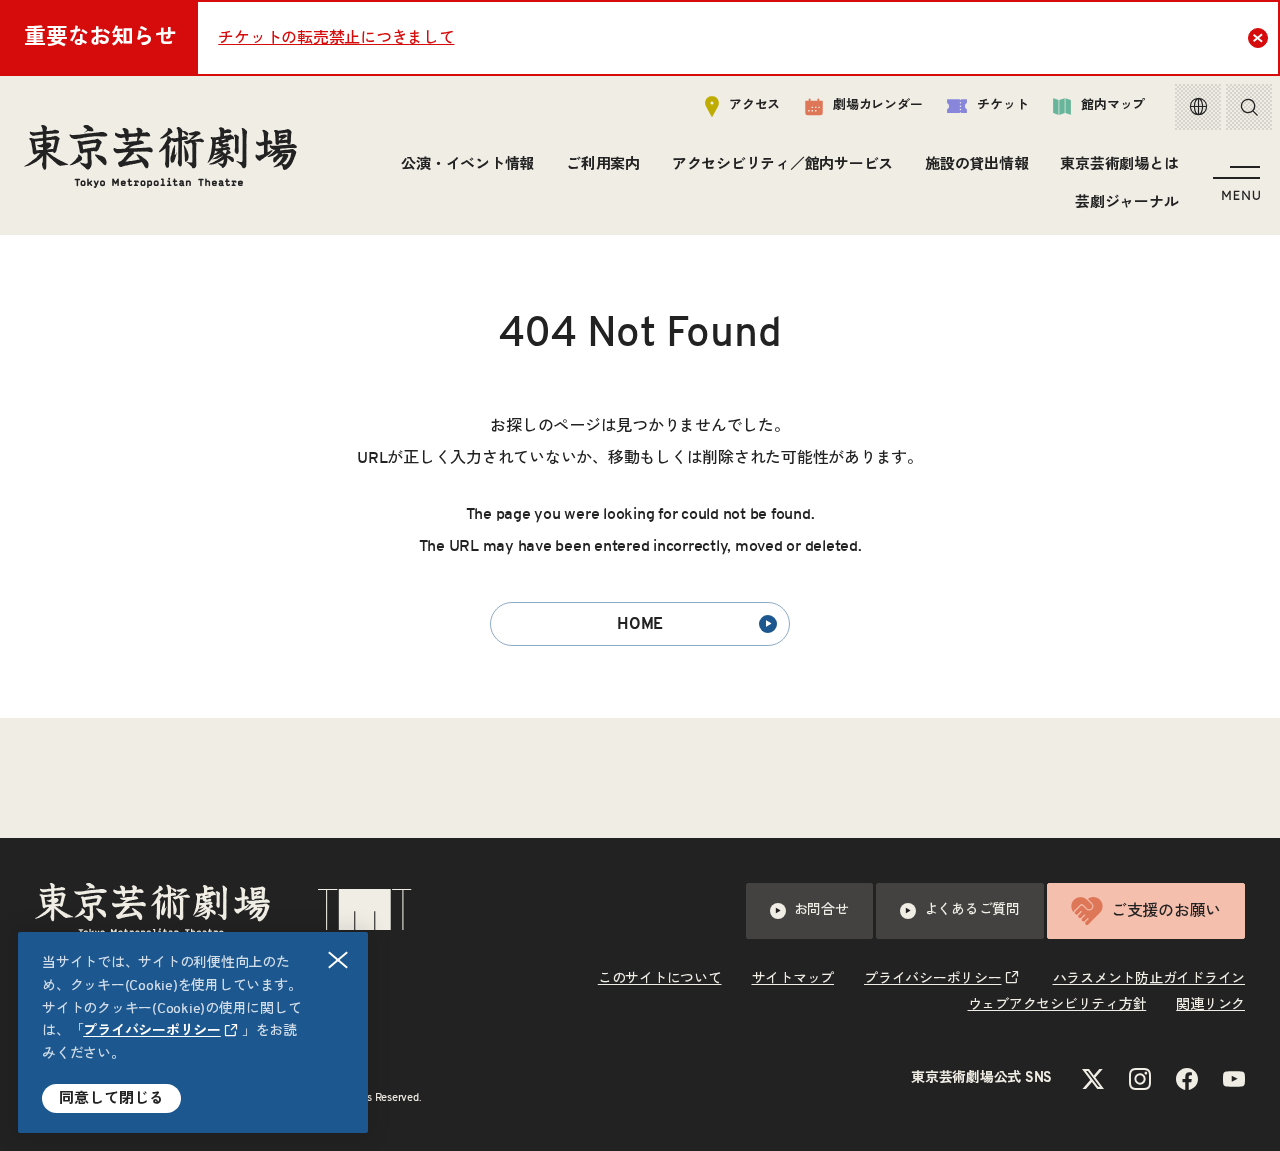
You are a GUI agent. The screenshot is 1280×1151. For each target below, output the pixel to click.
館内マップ (1113, 105)
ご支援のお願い (1166, 911)
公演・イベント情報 (467, 164)
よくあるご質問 (972, 910)
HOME (640, 624)
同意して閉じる (111, 1098)
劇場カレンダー (877, 105)
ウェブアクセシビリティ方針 (1057, 1005)
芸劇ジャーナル (1126, 202)
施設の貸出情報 (976, 164)
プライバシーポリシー (152, 1031)
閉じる (338, 960)
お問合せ (821, 910)
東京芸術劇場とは (1119, 164)
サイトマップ (793, 979)
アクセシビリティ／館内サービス (782, 164)
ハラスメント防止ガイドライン (1149, 979)
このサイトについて (660, 979)
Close (1258, 38)
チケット (1002, 105)
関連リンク (1210, 1005)
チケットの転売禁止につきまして (336, 38)
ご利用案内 (603, 164)
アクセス (754, 105)
